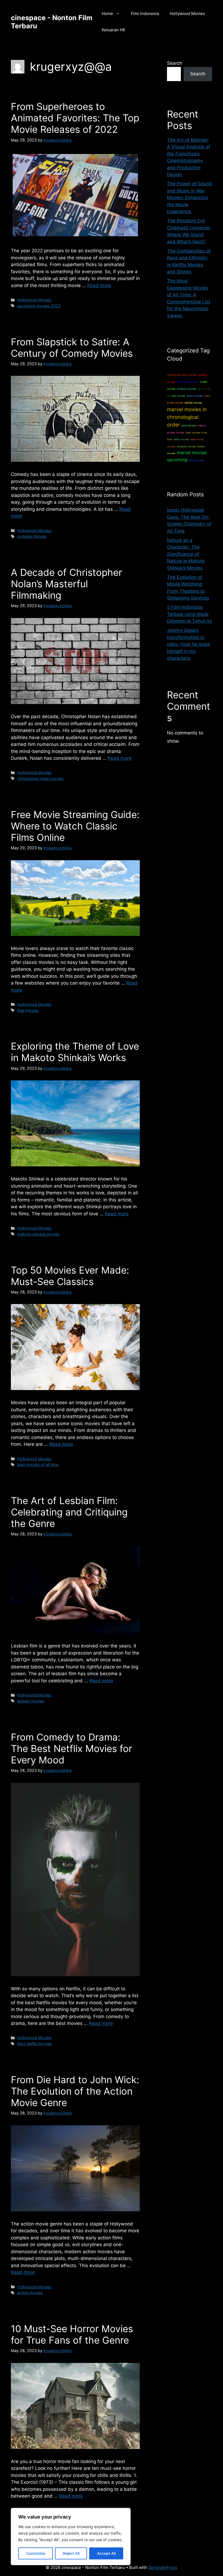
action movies (30, 2293)
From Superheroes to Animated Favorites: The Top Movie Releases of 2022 (75, 118)
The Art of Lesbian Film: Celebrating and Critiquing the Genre (69, 1512)
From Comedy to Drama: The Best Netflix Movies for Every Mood (72, 1748)
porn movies (189, 425)
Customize (36, 2553)
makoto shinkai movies (38, 1234)
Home (107, 13)
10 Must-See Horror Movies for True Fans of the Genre (72, 2334)
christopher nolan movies (40, 778)
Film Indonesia (145, 13)
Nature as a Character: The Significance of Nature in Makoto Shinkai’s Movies (186, 554)
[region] (71, 2537)
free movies (28, 1010)
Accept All (106, 2553)
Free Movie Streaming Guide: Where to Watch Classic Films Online (75, 826)
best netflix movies (34, 2044)
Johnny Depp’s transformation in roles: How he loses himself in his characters (188, 644)
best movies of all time (38, 1464)
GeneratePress (163, 2567)
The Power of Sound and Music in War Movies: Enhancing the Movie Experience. (189, 198)
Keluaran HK (114, 30)
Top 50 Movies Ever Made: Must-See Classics (70, 1276)
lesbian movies (31, 1701)
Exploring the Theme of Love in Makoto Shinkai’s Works (75, 1052)
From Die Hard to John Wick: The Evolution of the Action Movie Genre (75, 2091)
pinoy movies (197, 460)
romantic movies (186, 446)
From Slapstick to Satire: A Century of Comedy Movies (72, 348)
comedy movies (32, 536)
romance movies (186, 389)
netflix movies (181, 439)
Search (175, 63)
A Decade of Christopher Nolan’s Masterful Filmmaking (66, 584)
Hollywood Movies (187, 13)
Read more (99, 285)
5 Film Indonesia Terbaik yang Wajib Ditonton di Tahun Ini (190, 614)
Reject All (71, 2553)
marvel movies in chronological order (187, 417)
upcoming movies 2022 (39, 306)
